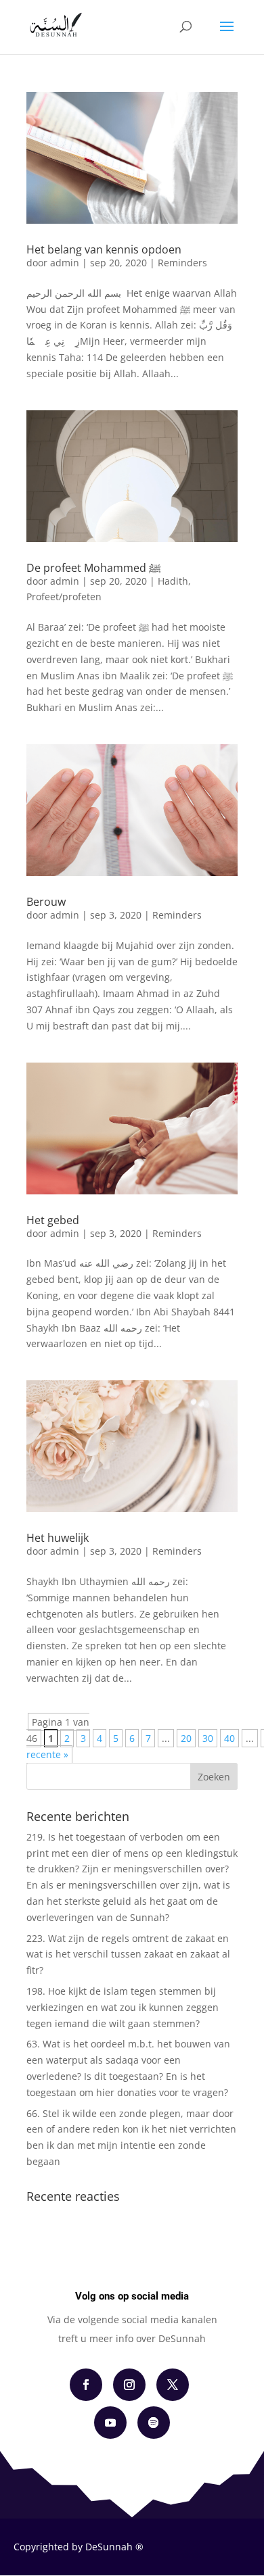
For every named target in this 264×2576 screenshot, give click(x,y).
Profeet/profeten (64, 597)
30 (208, 1738)
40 (229, 1738)
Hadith (173, 581)
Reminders (182, 263)
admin (65, 263)
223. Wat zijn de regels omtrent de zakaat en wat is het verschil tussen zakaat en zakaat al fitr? (128, 1954)
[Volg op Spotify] (154, 2423)
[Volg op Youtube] (110, 2423)
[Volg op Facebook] (86, 2385)
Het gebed (53, 1220)
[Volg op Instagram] (129, 2385)
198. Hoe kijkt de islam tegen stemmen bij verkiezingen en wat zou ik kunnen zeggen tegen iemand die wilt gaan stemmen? (123, 2007)
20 (186, 1738)
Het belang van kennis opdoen (104, 249)
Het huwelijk (58, 1538)
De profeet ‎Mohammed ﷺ (94, 568)
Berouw (46, 902)
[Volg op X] (173, 2385)
